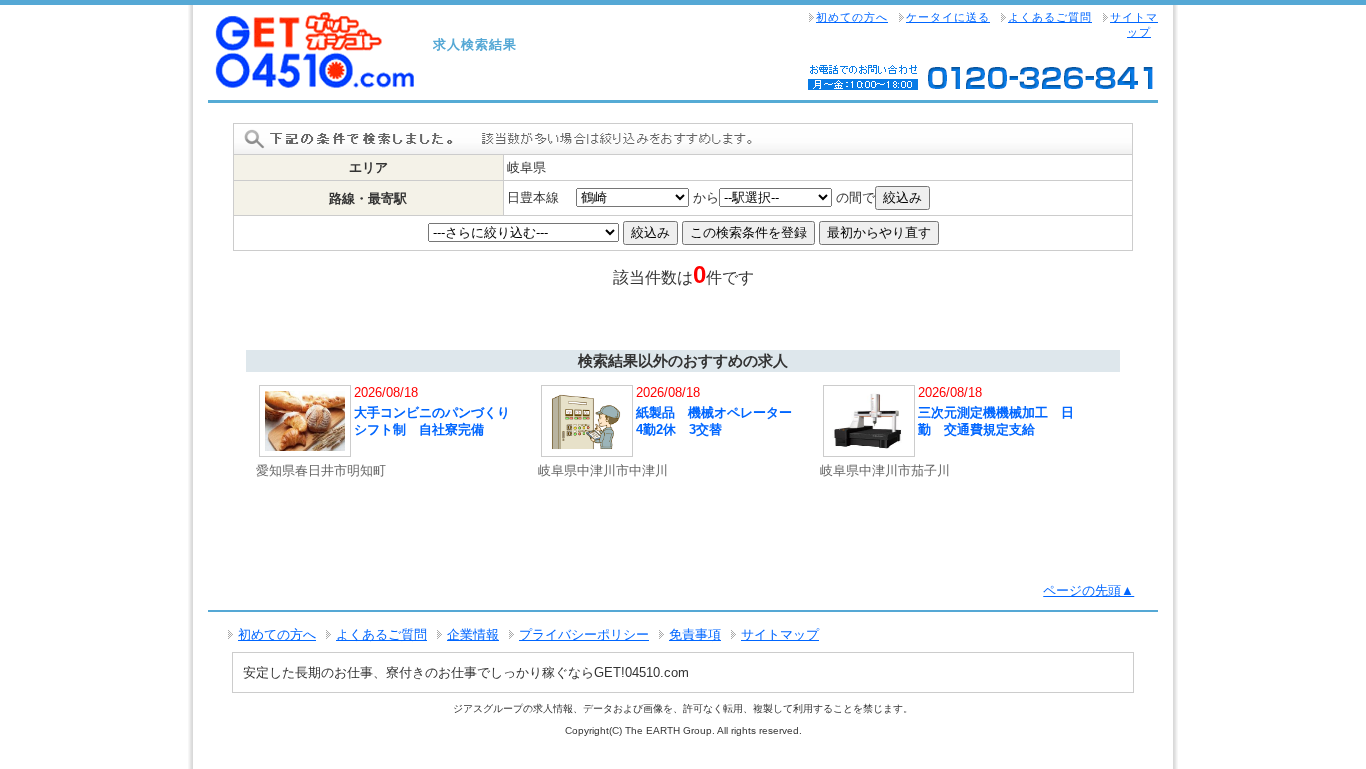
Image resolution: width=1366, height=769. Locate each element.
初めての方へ (852, 17)
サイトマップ (1134, 24)
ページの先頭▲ (1088, 590)
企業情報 (473, 634)
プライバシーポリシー (584, 634)
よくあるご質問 (1050, 17)
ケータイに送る (948, 17)
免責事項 (695, 634)
